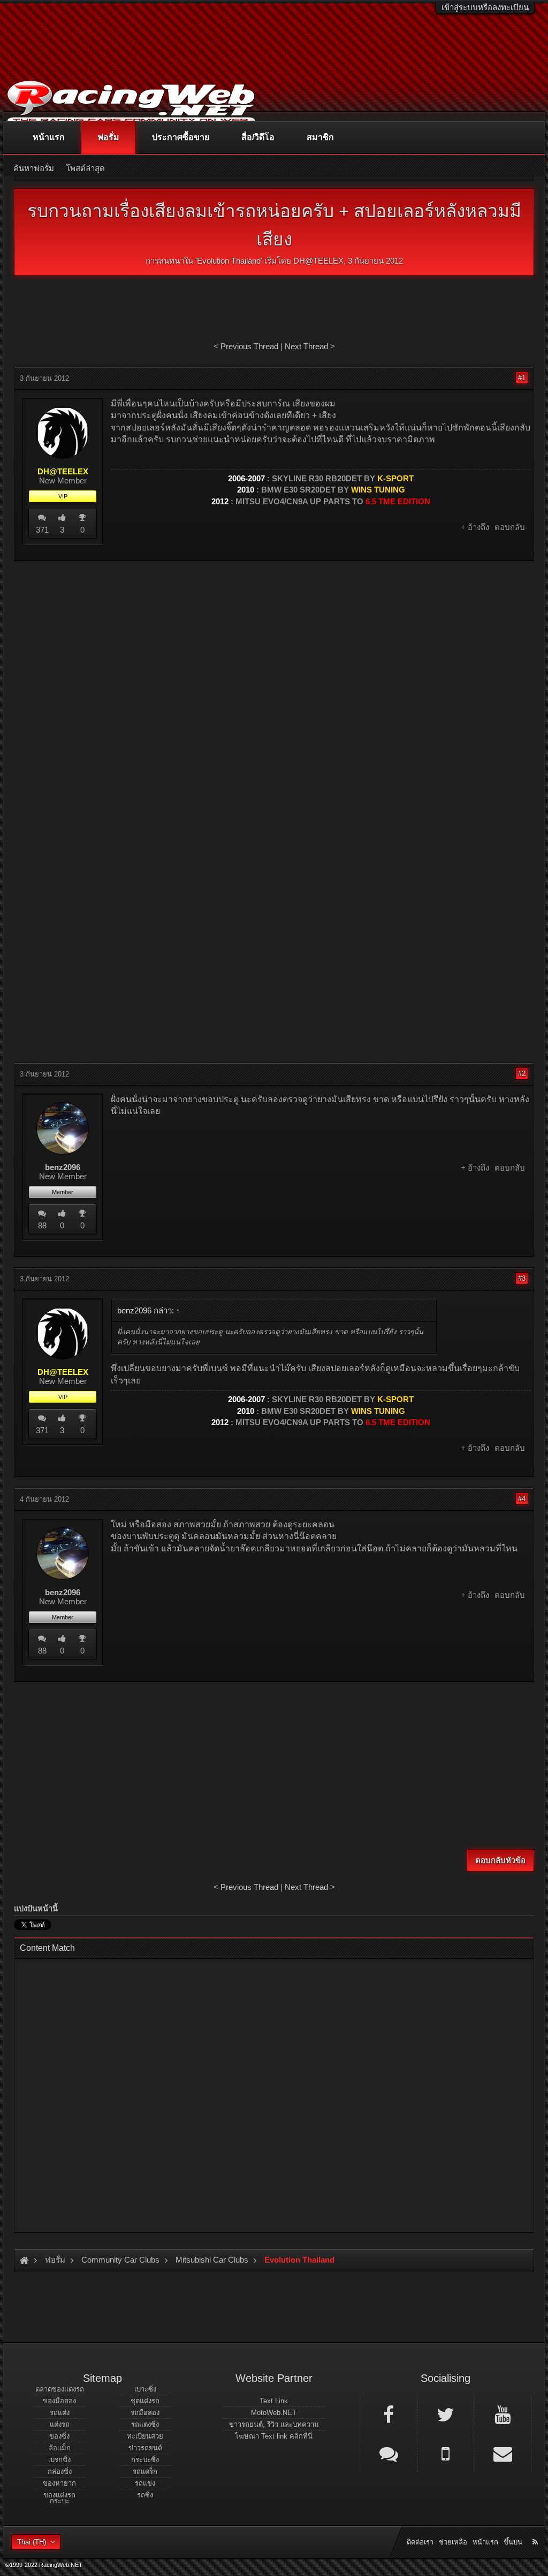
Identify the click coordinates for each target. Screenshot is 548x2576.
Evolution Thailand (229, 261)
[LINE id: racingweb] (389, 2453)
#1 (522, 378)
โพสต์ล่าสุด (85, 168)
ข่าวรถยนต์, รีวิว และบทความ (274, 2424)
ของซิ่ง (59, 2436)
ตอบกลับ (510, 527)
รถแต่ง (60, 2413)
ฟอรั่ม (108, 137)
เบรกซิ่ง (59, 2460)
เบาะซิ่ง (145, 2389)
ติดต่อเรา (420, 2542)
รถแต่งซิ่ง (145, 2424)
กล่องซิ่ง (60, 2471)
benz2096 (63, 1167)
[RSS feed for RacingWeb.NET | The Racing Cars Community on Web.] (536, 2530)
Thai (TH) (32, 2542)
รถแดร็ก (145, 2471)
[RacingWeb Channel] (503, 2414)
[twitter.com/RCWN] (446, 2414)
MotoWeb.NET (274, 2413)
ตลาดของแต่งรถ (60, 2389)
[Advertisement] (274, 647)
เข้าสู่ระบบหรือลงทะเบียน (485, 7)
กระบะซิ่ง (145, 2460)
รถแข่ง (145, 2483)
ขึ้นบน (513, 2542)
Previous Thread (249, 346)
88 (42, 1225)
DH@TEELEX (318, 261)
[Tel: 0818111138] (446, 2453)
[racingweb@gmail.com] (503, 2453)
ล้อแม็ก (60, 2448)
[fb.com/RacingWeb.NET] (389, 2414)
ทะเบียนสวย (145, 2436)
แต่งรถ (60, 2424)
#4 (522, 1499)
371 (42, 530)
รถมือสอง (145, 2413)
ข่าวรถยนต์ (145, 2448)
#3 (522, 1278)
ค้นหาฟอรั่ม (34, 168)
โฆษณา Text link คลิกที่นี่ (274, 2436)
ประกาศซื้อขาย (181, 137)
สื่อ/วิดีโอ (258, 137)
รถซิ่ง (145, 2495)
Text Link (274, 2401)
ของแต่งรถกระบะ (59, 2498)
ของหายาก (59, 2483)
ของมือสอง (59, 2401)
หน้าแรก (49, 137)
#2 (522, 1074)
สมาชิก (320, 137)
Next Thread (306, 346)
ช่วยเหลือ (453, 2542)
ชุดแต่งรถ (145, 2401)
